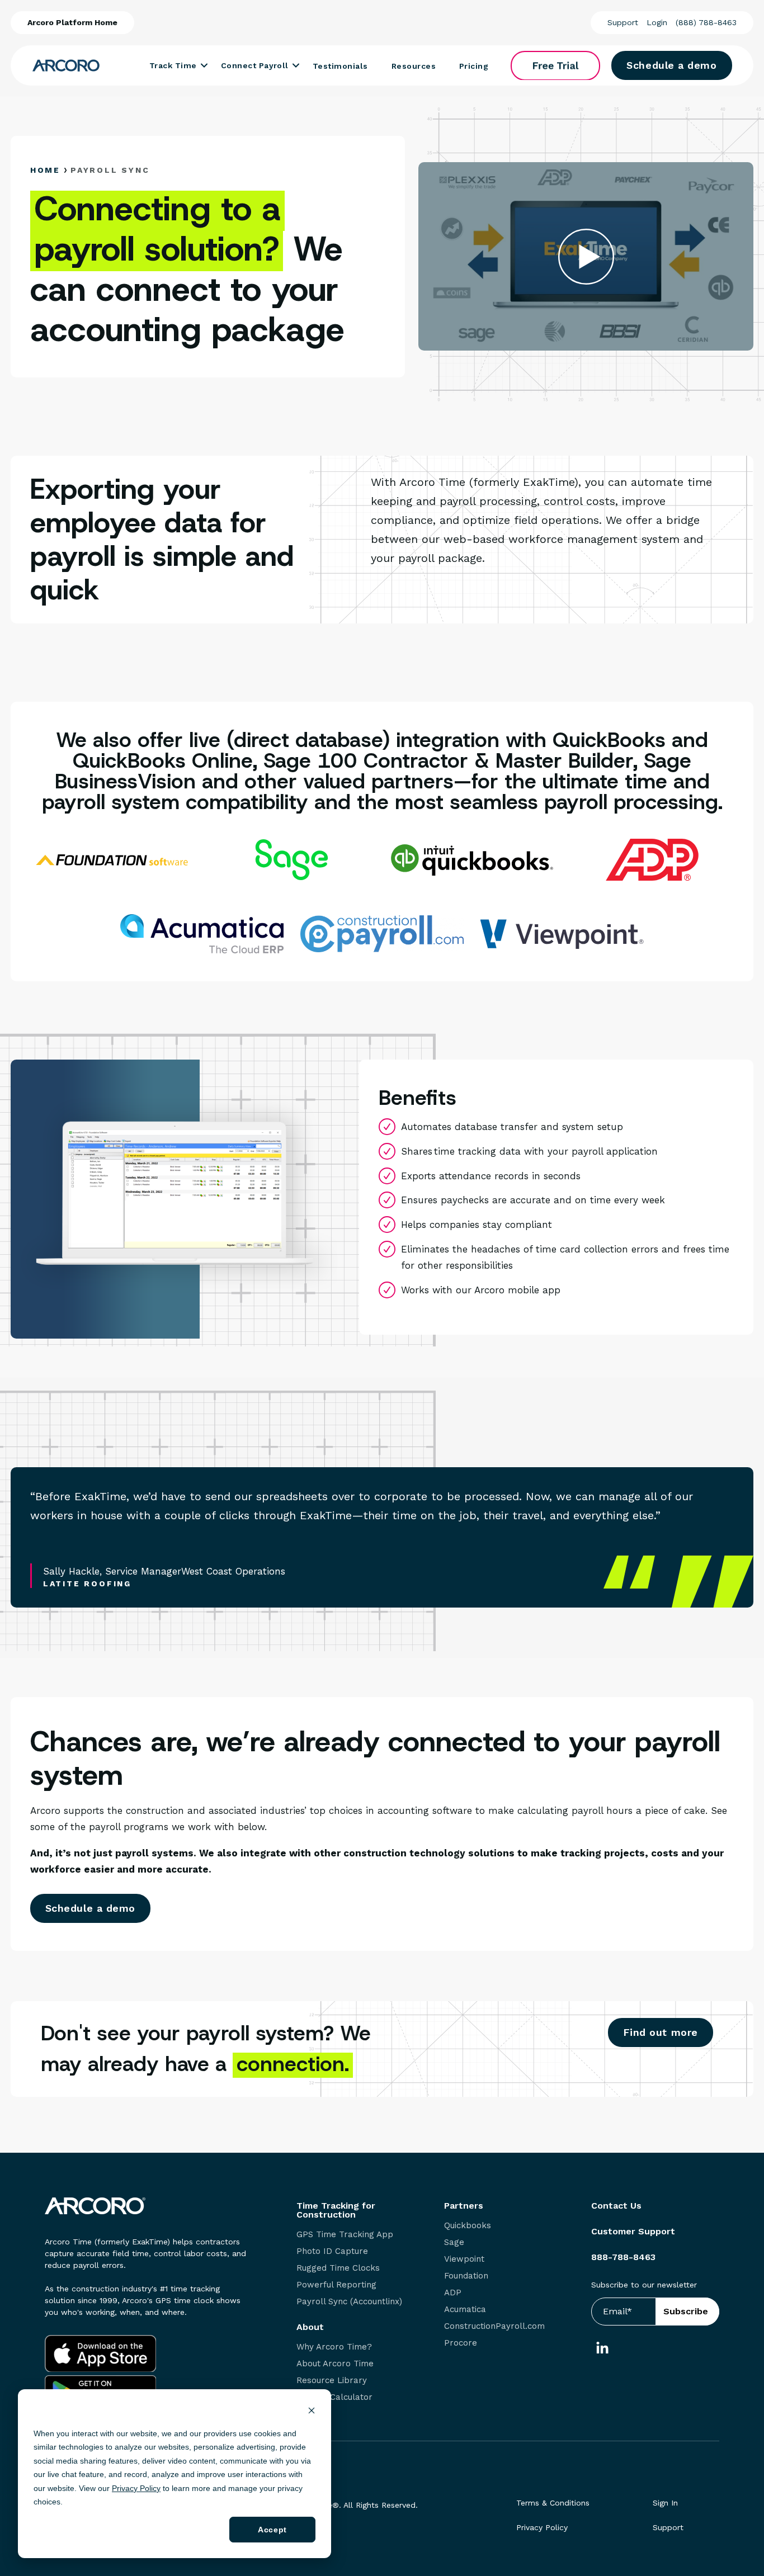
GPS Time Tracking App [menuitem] (345, 2235)
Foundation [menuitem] (466, 2276)
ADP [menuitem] (453, 2293)
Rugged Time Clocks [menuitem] (338, 2268)
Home (45, 170)
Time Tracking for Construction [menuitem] (336, 2210)
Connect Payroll (255, 65)
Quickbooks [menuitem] (468, 2226)
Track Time (173, 65)
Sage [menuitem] (454, 2242)
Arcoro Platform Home (72, 22)
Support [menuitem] (668, 2527)
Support (623, 22)
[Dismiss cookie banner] (312, 2412)
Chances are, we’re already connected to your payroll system (375, 1759)
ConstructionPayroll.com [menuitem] (494, 2326)
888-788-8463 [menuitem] (623, 2257)
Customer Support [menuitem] (633, 2232)
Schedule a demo (671, 65)
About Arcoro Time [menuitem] (335, 2364)
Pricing (474, 66)
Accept (272, 2530)
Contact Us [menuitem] (616, 2206)
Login (657, 22)
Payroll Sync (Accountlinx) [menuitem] (349, 2302)
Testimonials (340, 66)
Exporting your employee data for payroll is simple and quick (162, 540)
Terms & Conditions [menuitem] (553, 2503)
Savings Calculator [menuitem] (334, 2397)
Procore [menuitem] (461, 2343)
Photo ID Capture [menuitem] (332, 2251)
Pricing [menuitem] (310, 2414)
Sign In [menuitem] (665, 2503)
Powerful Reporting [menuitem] (336, 2285)
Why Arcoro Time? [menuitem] (334, 2347)
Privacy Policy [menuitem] (542, 2527)
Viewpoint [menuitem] (464, 2259)
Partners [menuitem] (464, 2206)
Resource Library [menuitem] (332, 2381)
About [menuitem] (310, 2327)
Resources (414, 66)
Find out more (661, 2032)
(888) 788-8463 (706, 22)
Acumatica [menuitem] (465, 2310)
